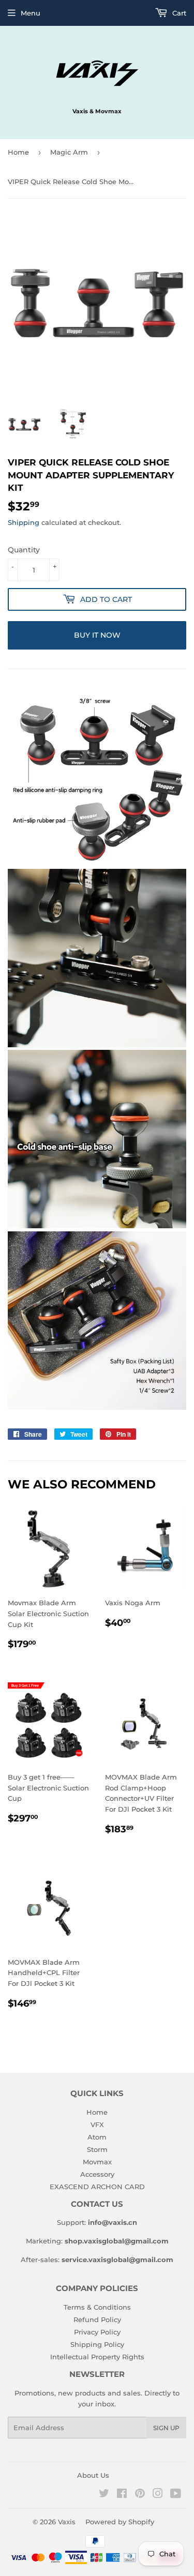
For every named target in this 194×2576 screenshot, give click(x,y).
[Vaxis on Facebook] (122, 2495)
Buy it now (97, 635)
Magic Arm (69, 152)
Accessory (97, 2174)
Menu (31, 13)
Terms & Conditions (97, 2307)
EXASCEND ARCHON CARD (97, 2187)
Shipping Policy (97, 2344)
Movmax (97, 2162)
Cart (178, 13)
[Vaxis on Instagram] (158, 2495)
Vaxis (67, 2522)
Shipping (24, 522)
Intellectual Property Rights (97, 2357)
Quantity (24, 550)
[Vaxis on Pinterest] (140, 2495)
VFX (97, 2125)
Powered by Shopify (120, 2522)
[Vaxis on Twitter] (104, 2495)
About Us (93, 2475)
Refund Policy (97, 2319)
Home (18, 152)
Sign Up (166, 2428)
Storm (97, 2149)
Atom (97, 2137)
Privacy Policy (97, 2332)
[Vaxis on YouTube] (176, 2495)
